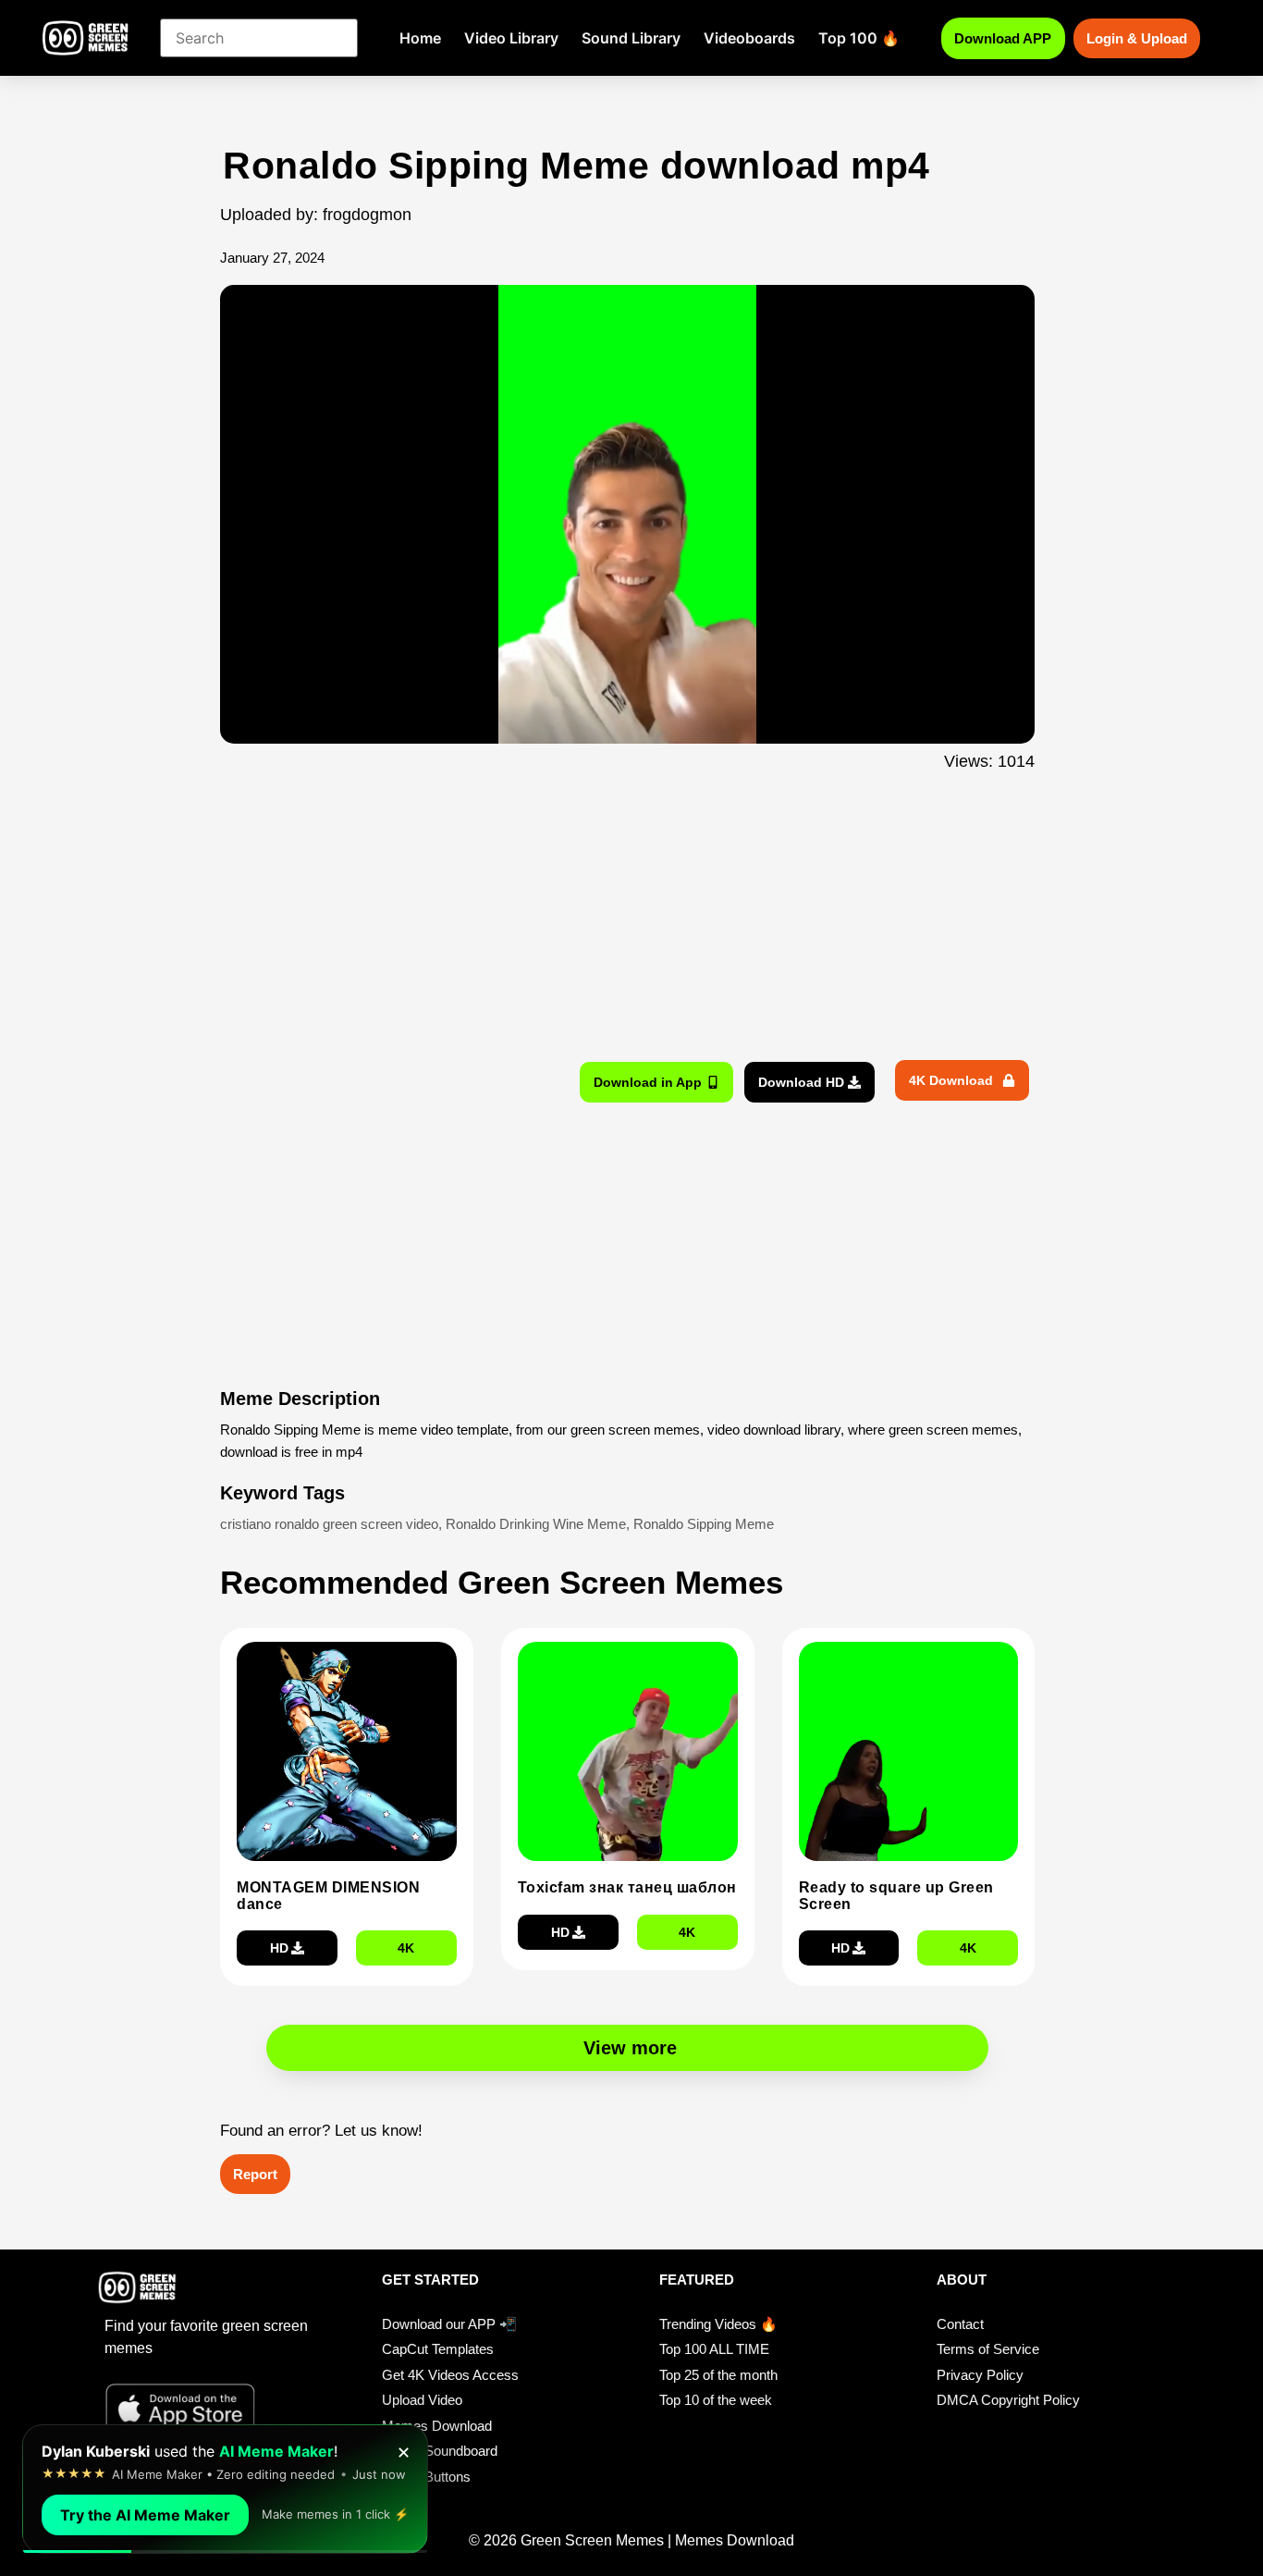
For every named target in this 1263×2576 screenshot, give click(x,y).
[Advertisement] (121, 512)
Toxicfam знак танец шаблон (627, 1887)
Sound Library (631, 38)
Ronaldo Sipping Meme (704, 1524)
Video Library (511, 38)
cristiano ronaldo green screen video (329, 1524)
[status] (225, 2489)
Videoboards (749, 38)
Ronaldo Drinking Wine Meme (536, 1524)
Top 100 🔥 (859, 38)
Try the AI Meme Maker (145, 2515)
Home (420, 38)
